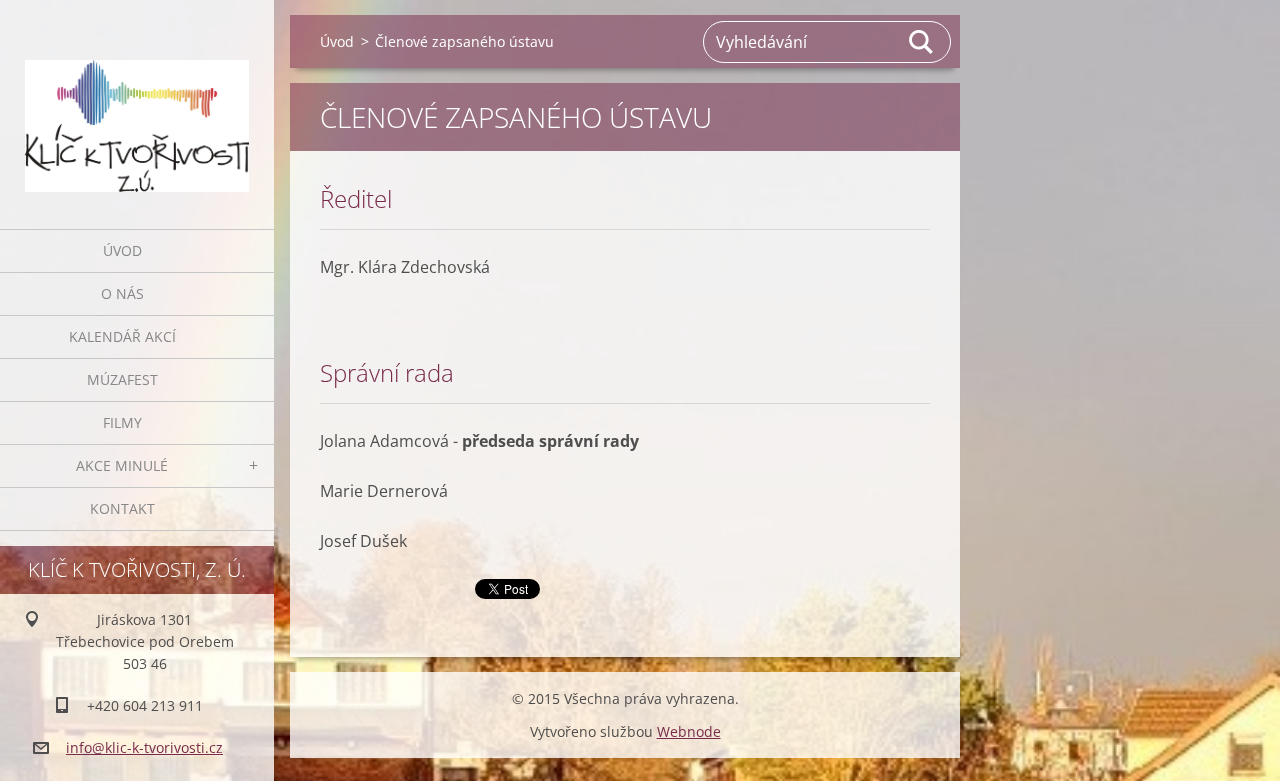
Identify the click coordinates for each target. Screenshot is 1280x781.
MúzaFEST (122, 379)
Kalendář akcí (122, 336)
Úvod (122, 250)
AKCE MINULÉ (122, 465)
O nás (122, 293)
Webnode (689, 731)
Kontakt (122, 508)
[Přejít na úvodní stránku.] (137, 102)
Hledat (922, 42)
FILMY (122, 422)
